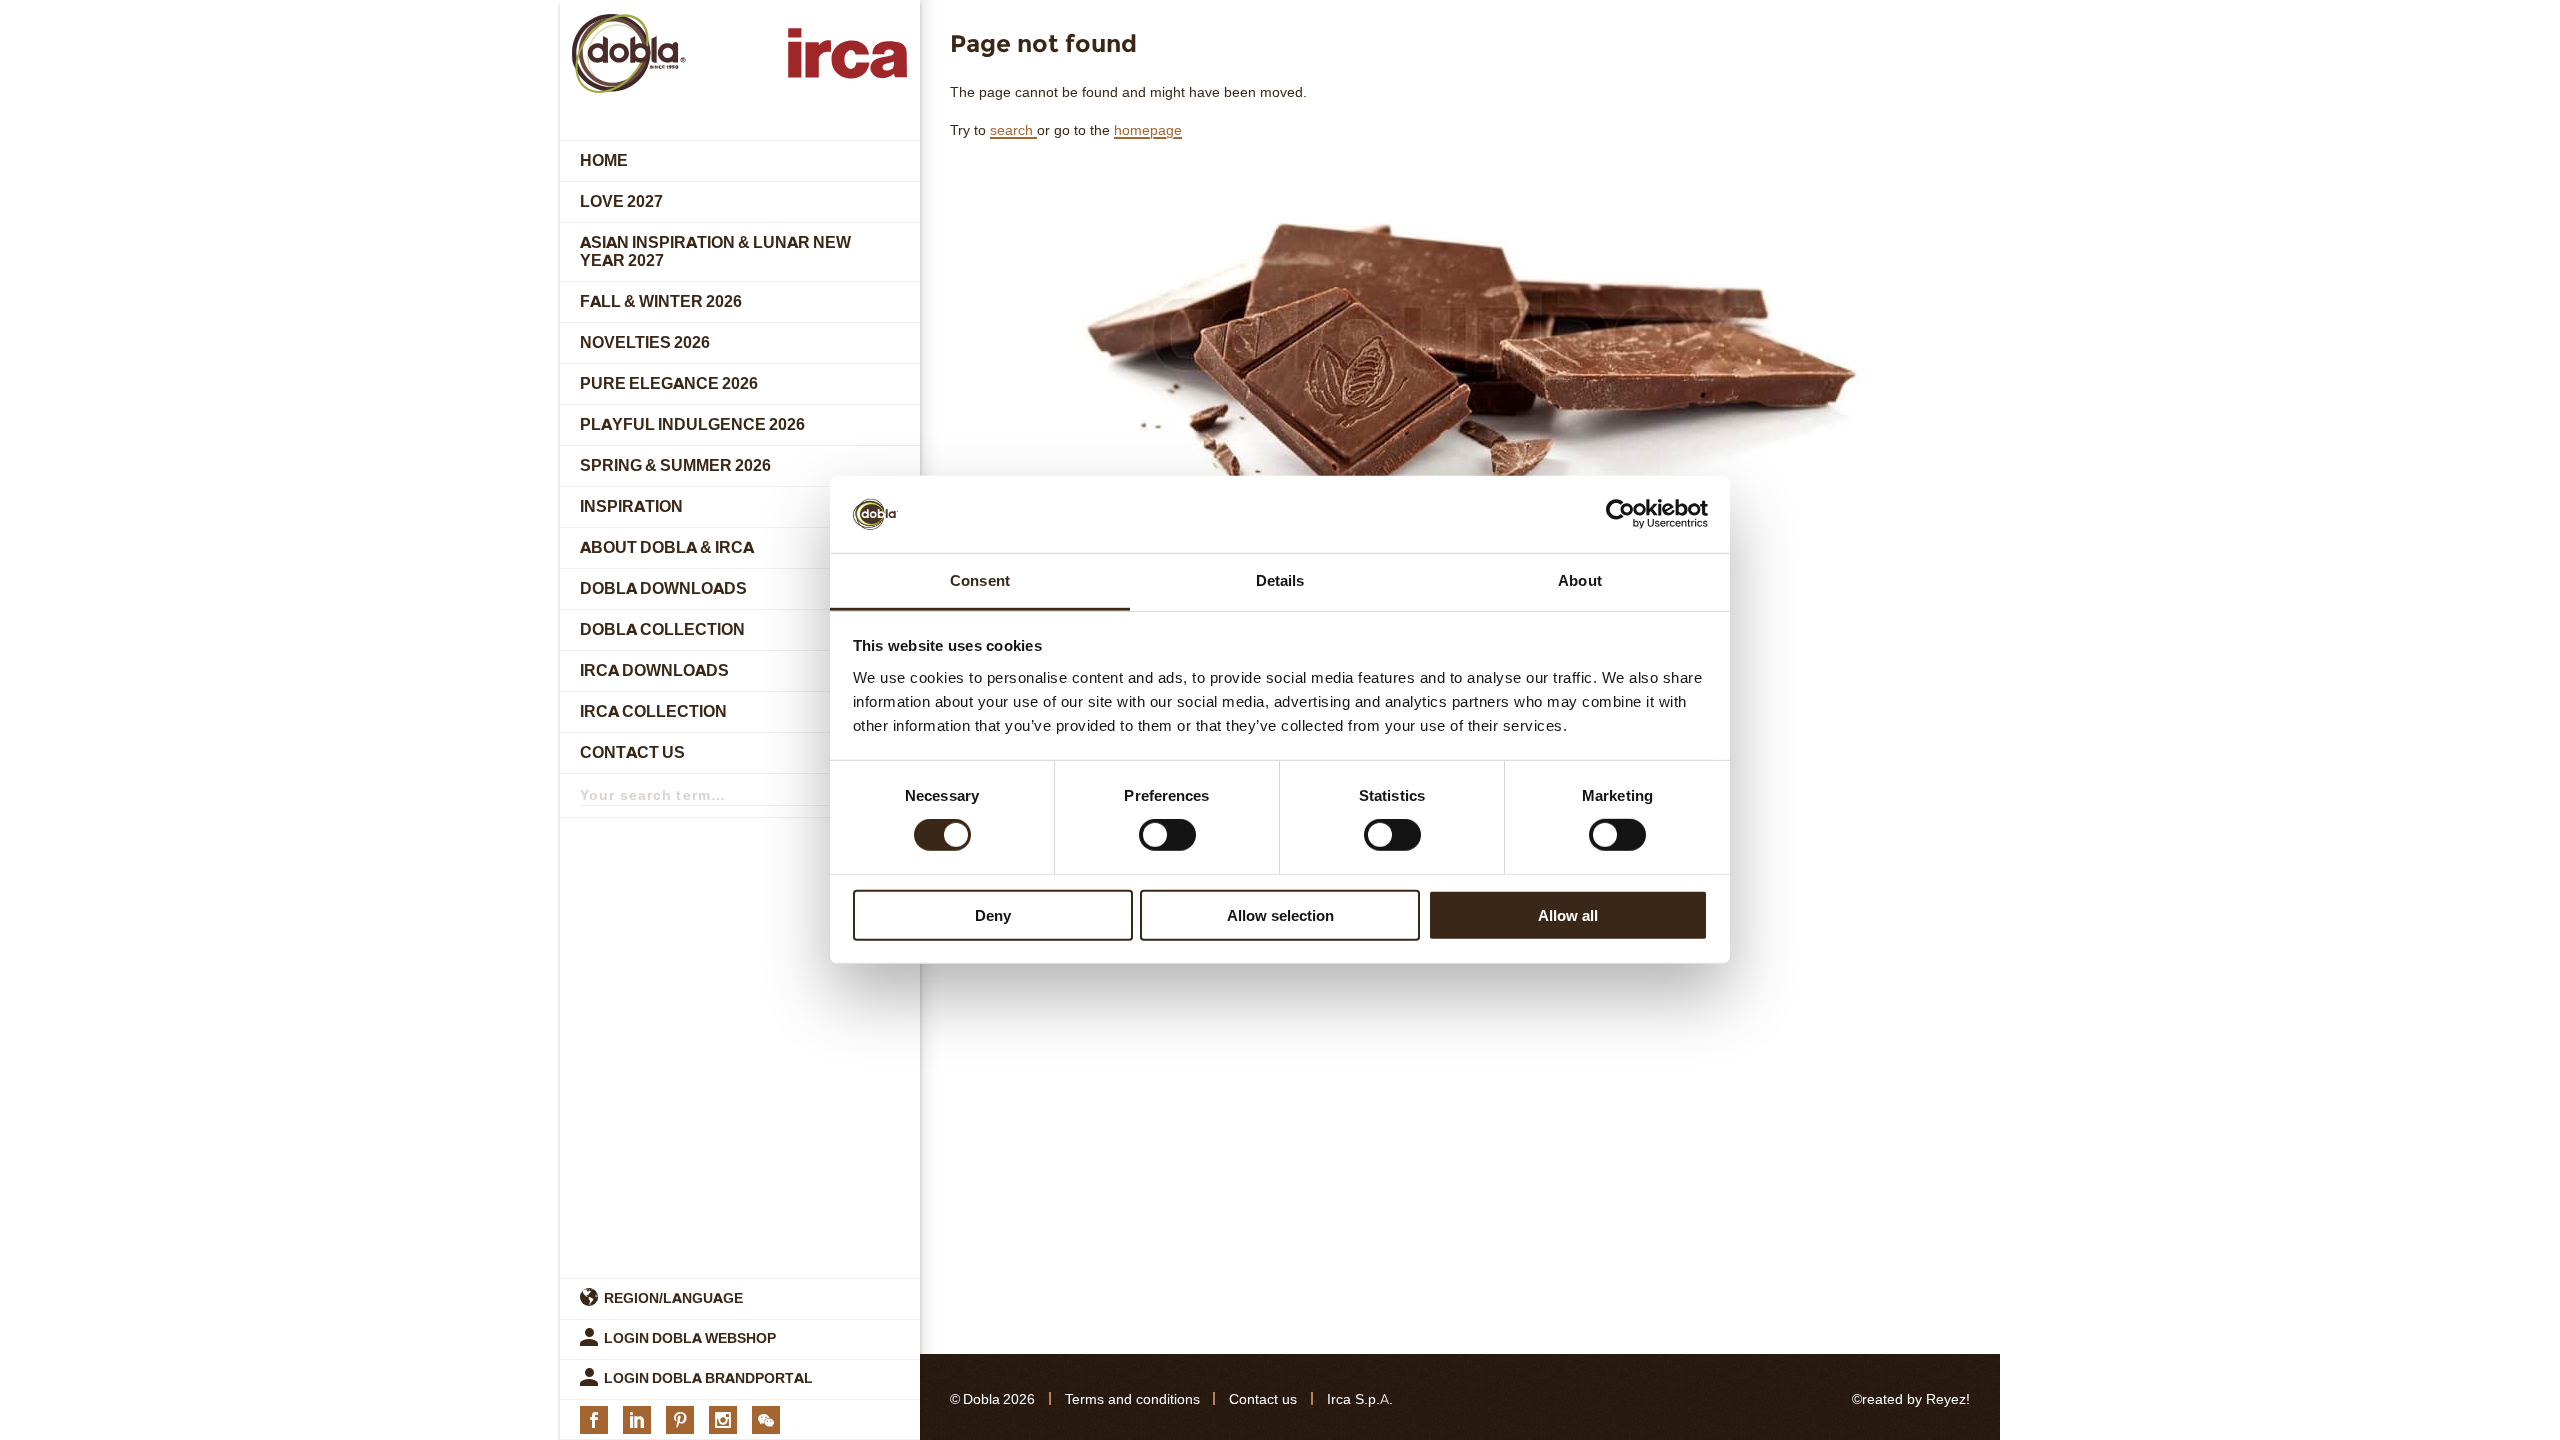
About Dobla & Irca (667, 547)
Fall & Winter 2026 (661, 301)
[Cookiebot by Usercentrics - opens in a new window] (1620, 514)
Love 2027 (621, 201)
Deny (993, 914)
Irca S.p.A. (1360, 1399)
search (1013, 130)
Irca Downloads (654, 670)
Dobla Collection (662, 629)
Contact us (632, 752)
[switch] (1167, 835)
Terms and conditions (1132, 1399)
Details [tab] (1280, 580)
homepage (1148, 130)
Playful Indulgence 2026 (692, 424)
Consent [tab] (980, 580)
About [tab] (1580, 580)
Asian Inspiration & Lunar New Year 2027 (715, 251)
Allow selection (1280, 914)
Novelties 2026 (645, 342)
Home (604, 160)
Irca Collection (653, 711)
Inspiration (631, 506)
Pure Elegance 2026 (669, 383)
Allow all (1568, 914)
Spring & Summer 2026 (675, 465)
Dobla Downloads (663, 588)
